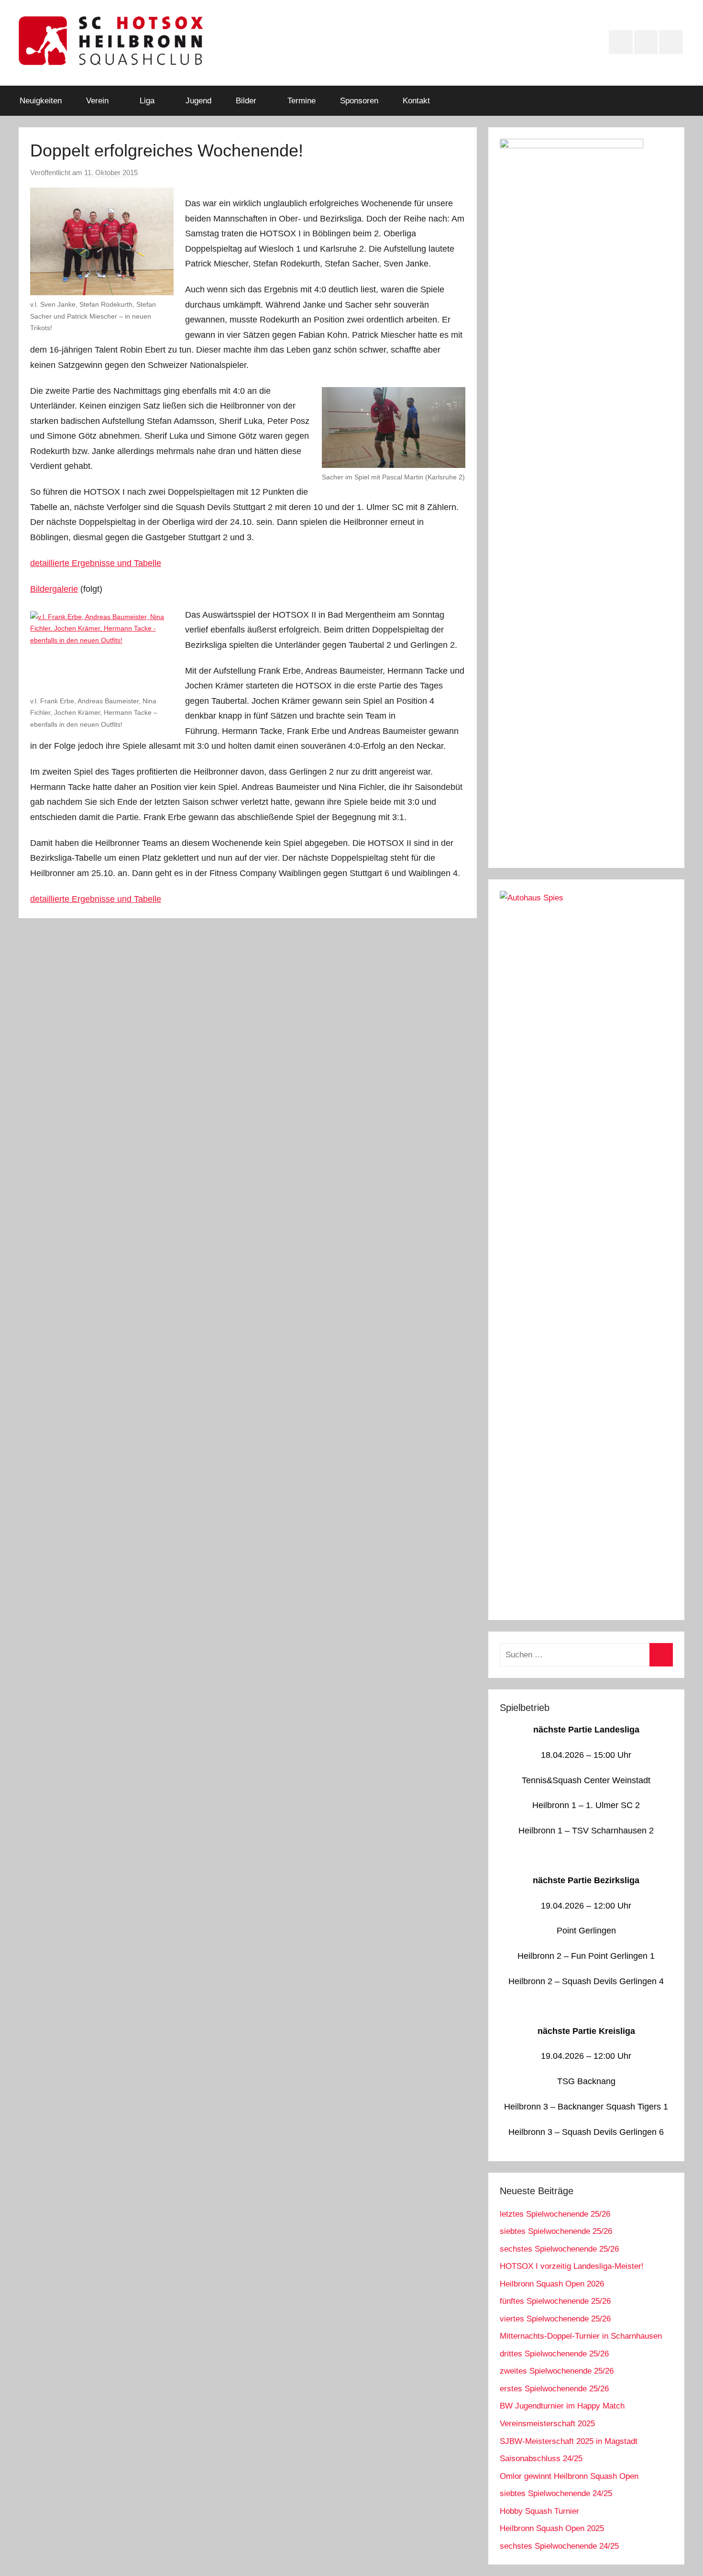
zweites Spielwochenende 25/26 (557, 2371)
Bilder (246, 101)
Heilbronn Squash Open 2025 (552, 2528)
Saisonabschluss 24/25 (541, 2459)
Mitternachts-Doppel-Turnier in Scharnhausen (581, 2336)
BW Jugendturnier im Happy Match (562, 2406)
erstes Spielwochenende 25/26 (554, 2389)
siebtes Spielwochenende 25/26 (556, 2231)
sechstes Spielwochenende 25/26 (559, 2249)
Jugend (198, 101)
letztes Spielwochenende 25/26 (555, 2214)
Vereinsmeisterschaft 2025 (547, 2424)
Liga (147, 101)
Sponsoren (359, 101)
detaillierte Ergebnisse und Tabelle (96, 563)
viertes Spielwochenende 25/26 (555, 2319)
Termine (302, 101)
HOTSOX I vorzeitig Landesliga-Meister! (572, 2266)
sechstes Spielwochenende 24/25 (559, 2546)
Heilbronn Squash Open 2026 (552, 2284)
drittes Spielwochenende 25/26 (554, 2354)
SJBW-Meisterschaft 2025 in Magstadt (569, 2441)
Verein (97, 101)
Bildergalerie (54, 589)
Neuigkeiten (41, 101)
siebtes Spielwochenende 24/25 (556, 2493)
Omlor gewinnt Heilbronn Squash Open (569, 2476)
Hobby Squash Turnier (539, 2511)
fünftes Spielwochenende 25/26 (555, 2301)
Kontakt (416, 101)
